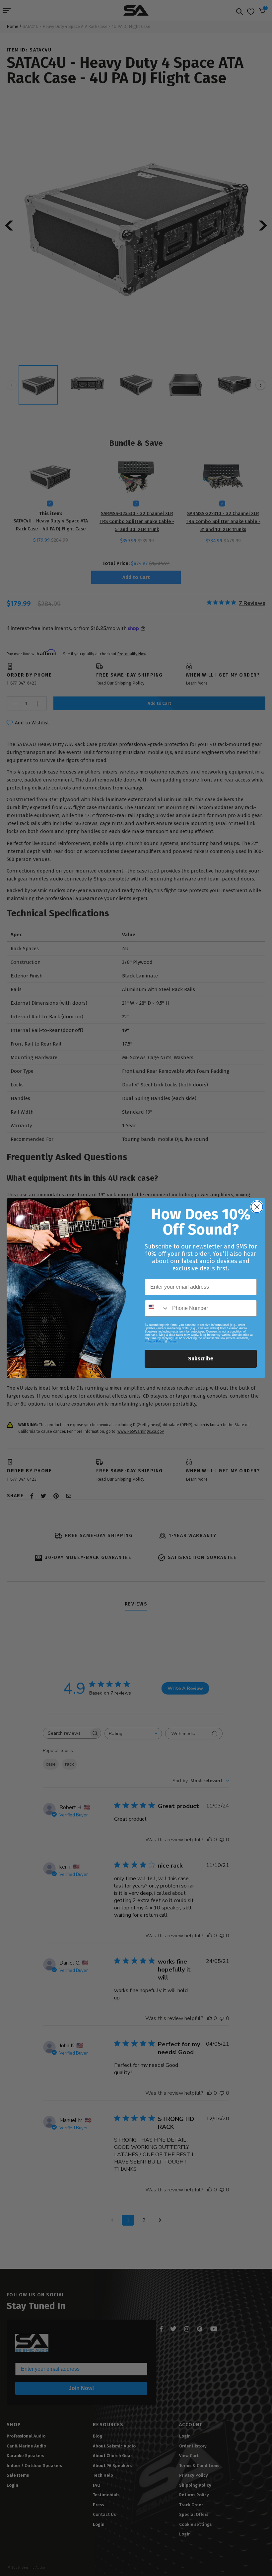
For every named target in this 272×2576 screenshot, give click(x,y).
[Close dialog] (257, 1207)
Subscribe (201, 1359)
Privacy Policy (154, 1341)
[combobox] (157, 1308)
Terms (172, 1341)
